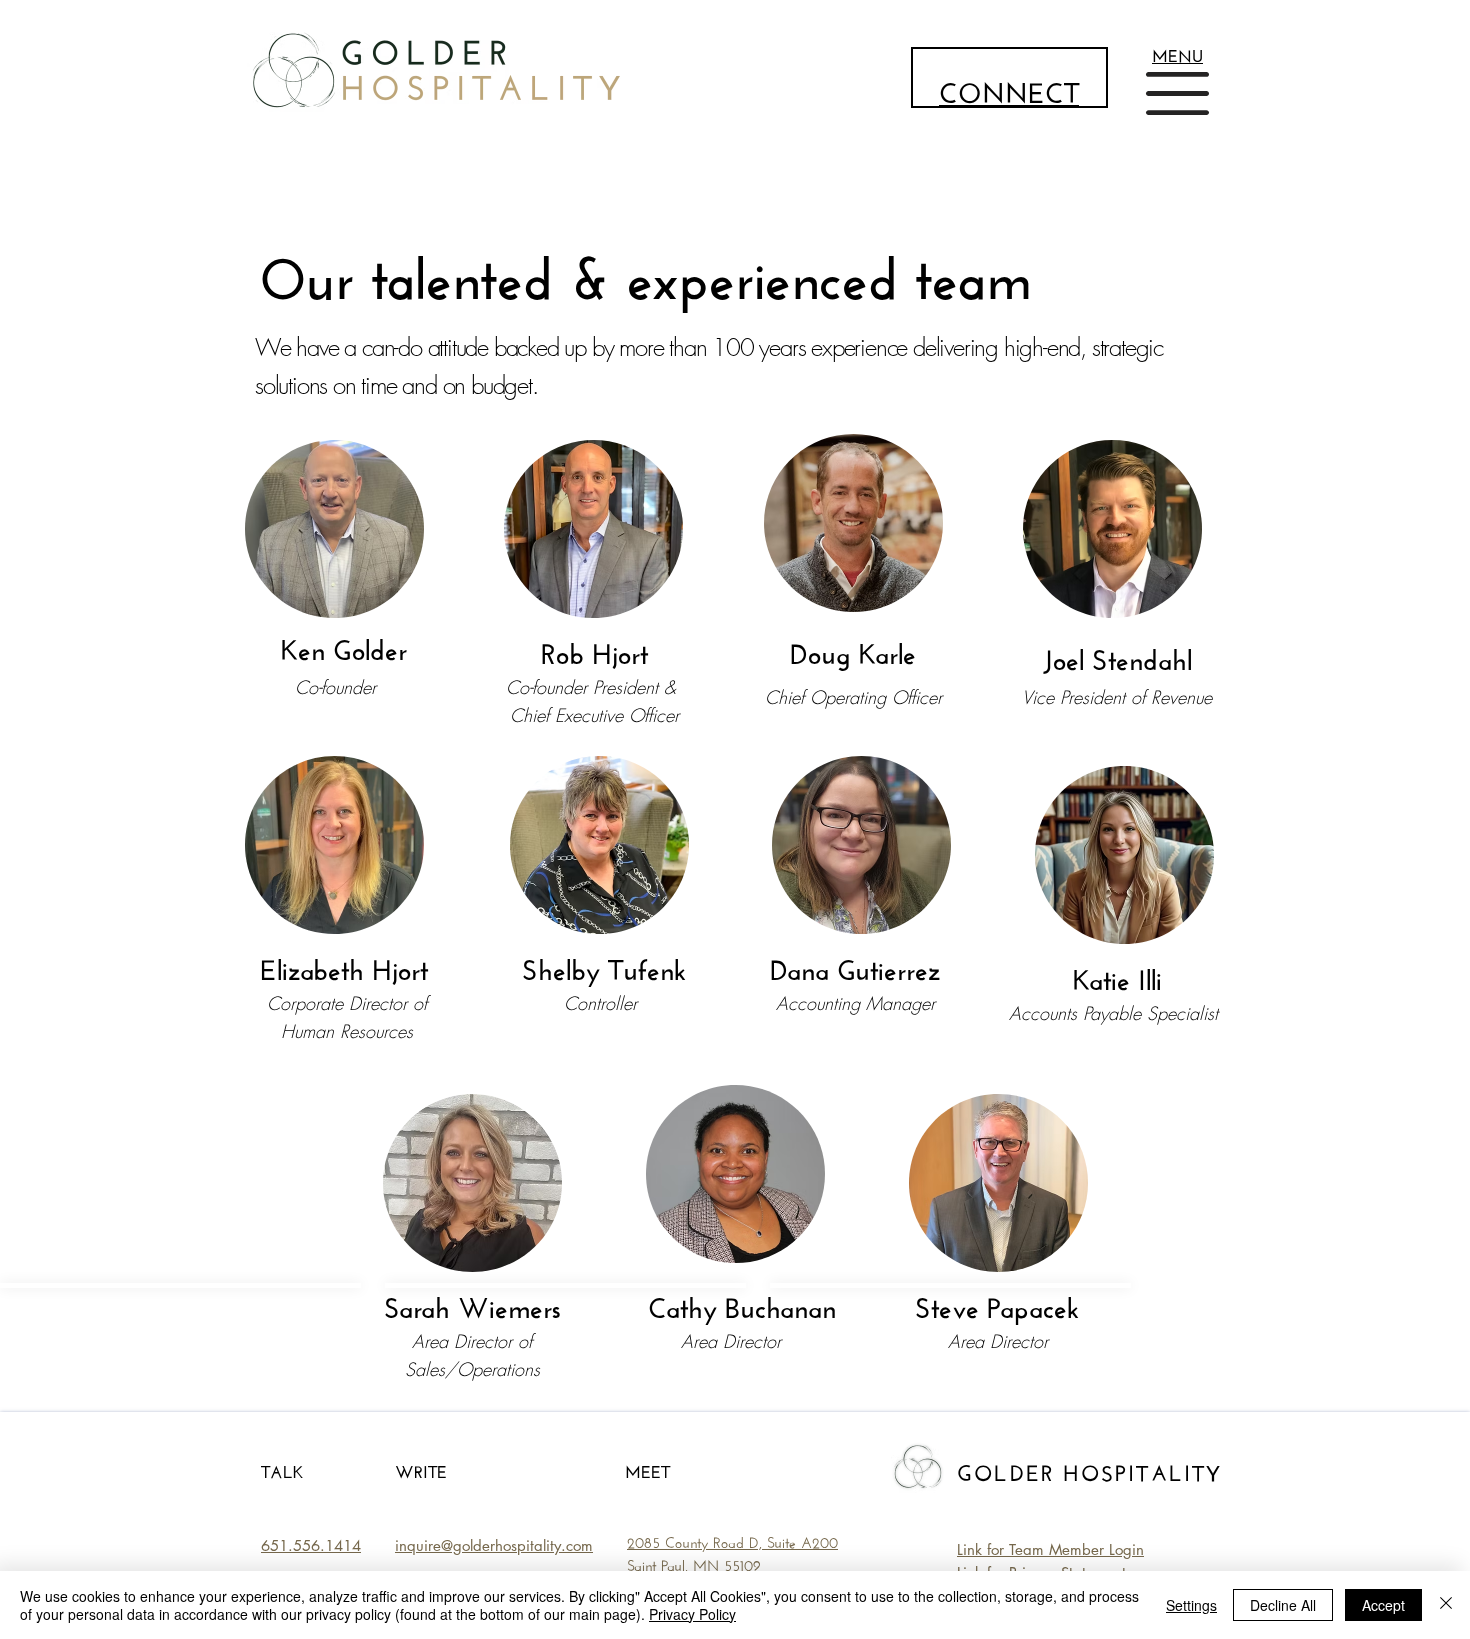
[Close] (1446, 1605)
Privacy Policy (692, 1614)
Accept (1383, 1605)
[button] (1177, 53)
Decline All (1283, 1605)
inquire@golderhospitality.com (494, 1545)
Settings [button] (1191, 1605)
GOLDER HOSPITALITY (1090, 1470)
